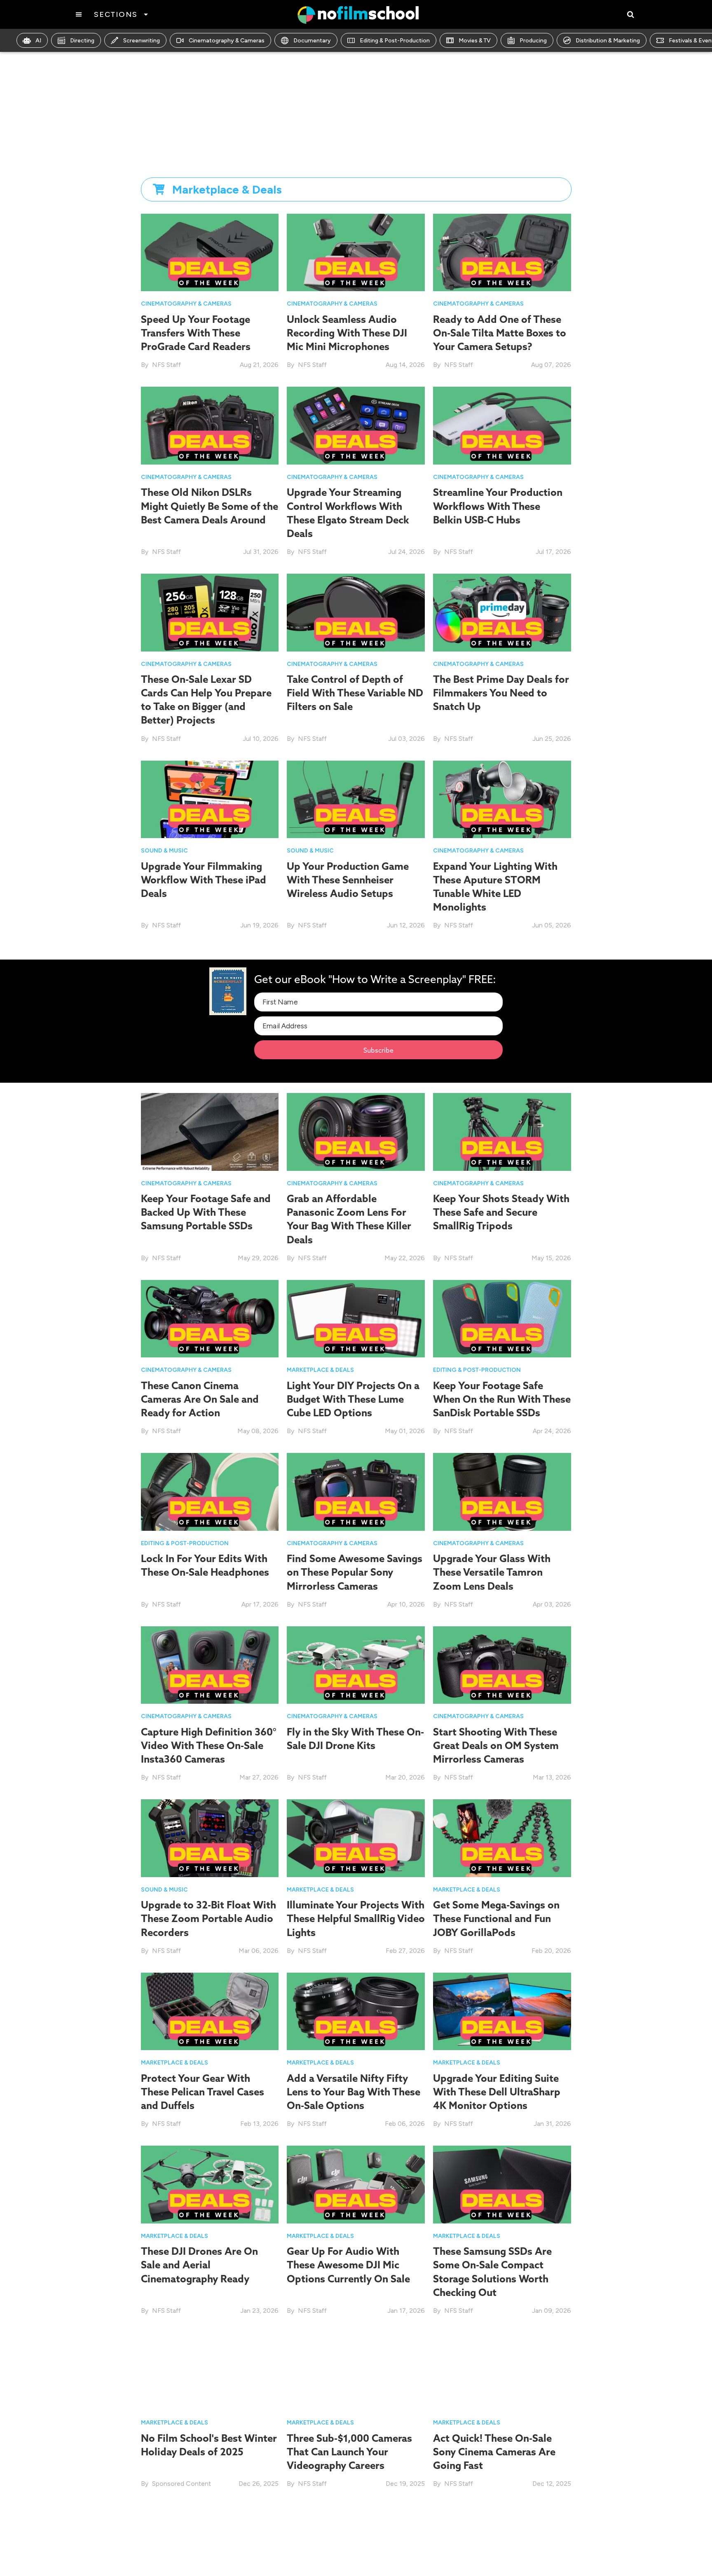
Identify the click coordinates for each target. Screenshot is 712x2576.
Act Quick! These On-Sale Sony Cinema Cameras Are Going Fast (494, 2452)
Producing (533, 41)
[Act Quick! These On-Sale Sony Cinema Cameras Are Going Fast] (502, 2371)
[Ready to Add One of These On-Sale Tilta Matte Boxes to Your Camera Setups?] (502, 252)
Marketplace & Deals (320, 1370)
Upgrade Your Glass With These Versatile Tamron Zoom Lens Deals (492, 1572)
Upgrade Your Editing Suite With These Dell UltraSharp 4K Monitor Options (497, 2092)
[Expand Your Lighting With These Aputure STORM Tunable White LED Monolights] (502, 799)
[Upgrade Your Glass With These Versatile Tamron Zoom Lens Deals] (502, 1491)
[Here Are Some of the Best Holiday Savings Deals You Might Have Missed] (210, 2544)
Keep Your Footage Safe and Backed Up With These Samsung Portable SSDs (206, 1212)
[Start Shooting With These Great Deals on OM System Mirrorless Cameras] (502, 1664)
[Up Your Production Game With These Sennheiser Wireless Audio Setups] (356, 799)
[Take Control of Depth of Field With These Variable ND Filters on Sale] (356, 612)
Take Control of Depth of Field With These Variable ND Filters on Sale (355, 693)
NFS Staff (166, 365)
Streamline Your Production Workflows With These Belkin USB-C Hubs (498, 506)
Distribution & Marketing (608, 41)
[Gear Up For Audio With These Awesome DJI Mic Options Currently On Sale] (356, 2184)
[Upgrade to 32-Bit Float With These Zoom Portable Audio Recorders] (210, 1838)
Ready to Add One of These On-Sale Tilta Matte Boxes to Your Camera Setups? (500, 333)
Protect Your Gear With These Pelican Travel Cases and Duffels (203, 2092)
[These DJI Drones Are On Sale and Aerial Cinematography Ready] (210, 2184)
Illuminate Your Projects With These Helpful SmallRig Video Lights (356, 1918)
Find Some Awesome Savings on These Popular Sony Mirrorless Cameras (355, 1572)
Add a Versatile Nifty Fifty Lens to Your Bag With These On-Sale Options (354, 2092)
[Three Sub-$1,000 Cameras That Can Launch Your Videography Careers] (356, 2371)
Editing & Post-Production (395, 41)
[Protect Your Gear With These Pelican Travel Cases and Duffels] (210, 2011)
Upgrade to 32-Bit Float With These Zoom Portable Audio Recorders (208, 1918)
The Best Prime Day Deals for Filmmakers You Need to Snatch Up (501, 693)
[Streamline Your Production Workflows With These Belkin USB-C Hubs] (502, 425)
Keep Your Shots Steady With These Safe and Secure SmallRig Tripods (501, 1212)
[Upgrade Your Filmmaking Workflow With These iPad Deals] (210, 799)
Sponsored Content (182, 2484)
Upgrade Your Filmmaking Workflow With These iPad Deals (204, 880)
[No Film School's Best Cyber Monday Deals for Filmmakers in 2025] (356, 2544)
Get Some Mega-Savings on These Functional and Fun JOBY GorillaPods (496, 1918)
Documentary (312, 41)
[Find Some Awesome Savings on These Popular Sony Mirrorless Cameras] (356, 1491)
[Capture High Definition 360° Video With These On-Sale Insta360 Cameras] (210, 1664)
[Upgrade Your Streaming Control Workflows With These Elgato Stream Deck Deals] (356, 425)
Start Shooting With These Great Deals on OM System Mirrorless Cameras (496, 1745)
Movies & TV (475, 41)
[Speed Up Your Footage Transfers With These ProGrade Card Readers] (210, 252)
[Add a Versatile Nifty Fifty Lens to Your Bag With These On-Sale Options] (356, 2011)
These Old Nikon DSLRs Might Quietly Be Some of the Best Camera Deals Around (210, 506)
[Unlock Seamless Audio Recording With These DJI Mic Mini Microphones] (356, 252)
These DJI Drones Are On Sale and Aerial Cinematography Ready (199, 2265)
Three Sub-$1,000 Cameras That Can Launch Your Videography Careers (349, 2452)
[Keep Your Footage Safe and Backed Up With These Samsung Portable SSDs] (210, 1132)
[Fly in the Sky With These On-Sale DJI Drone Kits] (356, 1664)
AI (38, 41)
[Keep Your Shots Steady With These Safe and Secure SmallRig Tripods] (502, 1132)
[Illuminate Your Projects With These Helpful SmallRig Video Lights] (356, 1838)
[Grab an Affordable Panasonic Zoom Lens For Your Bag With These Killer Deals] (356, 1132)
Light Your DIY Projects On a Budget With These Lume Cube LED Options (353, 1399)
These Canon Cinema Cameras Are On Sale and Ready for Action (200, 1399)
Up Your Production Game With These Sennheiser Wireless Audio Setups (348, 880)
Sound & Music (164, 851)
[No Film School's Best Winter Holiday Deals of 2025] (210, 2371)
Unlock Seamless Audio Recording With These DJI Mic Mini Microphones (347, 333)
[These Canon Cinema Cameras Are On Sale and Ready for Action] (210, 1318)
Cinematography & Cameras (227, 41)
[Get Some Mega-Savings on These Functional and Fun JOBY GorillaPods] (502, 1838)
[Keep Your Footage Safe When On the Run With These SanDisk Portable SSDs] (502, 1318)
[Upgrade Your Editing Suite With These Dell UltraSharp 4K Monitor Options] (502, 2011)
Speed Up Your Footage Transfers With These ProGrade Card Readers (196, 333)
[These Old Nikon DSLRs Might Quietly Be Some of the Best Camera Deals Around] (210, 425)
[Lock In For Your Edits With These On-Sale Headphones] (210, 1491)
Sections (116, 14)
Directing (82, 41)
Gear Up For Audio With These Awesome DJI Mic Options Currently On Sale (348, 2265)
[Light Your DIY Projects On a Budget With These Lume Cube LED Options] (356, 1318)
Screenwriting (142, 41)
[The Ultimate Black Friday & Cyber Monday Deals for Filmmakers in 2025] (502, 2544)
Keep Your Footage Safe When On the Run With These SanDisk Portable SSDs (502, 1399)
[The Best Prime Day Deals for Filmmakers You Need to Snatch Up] (502, 612)
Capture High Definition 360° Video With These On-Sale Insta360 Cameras (208, 1745)
